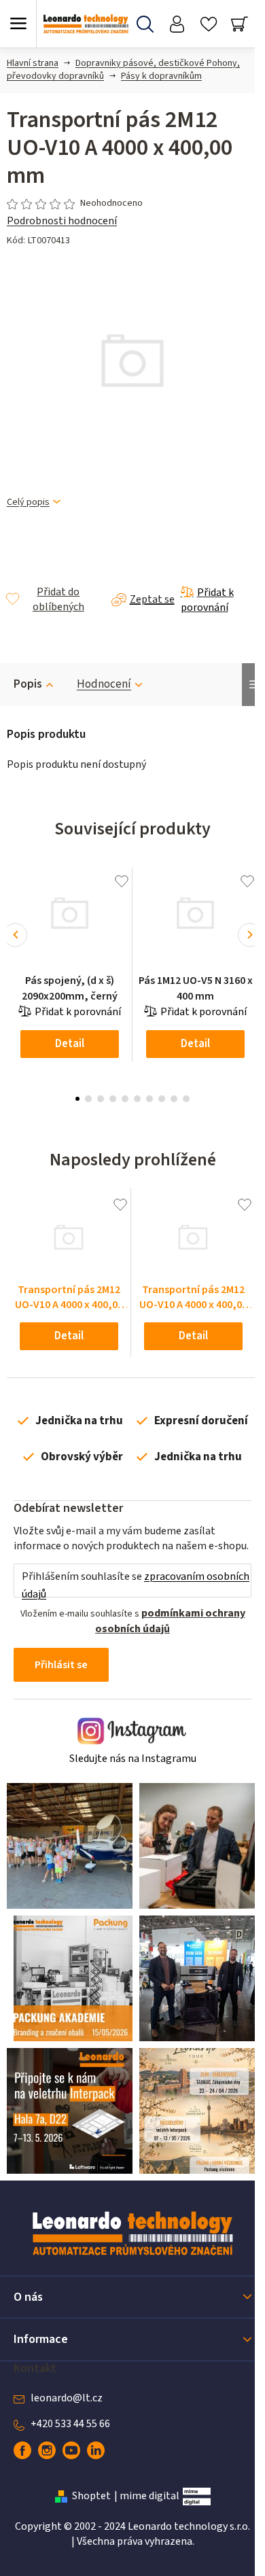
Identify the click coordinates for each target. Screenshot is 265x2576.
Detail (70, 1044)
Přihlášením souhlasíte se (136, 1585)
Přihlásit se (61, 1665)
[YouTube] (71, 2450)
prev (15, 935)
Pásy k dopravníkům (161, 76)
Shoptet (91, 2496)
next (250, 935)
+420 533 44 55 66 (70, 2424)
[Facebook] (22, 2450)
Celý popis (28, 502)
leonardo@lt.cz (67, 2398)
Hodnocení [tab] (104, 684)
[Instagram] (47, 2450)
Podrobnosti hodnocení (62, 221)
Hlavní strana (33, 63)
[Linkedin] (96, 2450)
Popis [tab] (28, 684)
